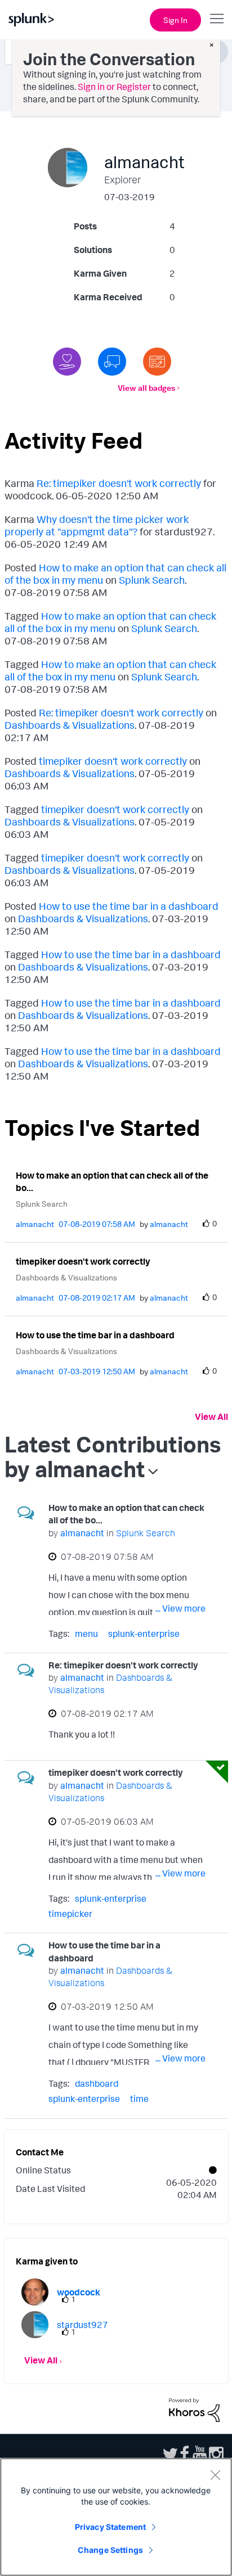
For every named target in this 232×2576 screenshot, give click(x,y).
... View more (180, 1608)
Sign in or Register (114, 87)
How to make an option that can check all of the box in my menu (110, 622)
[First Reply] (112, 362)
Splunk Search (152, 580)
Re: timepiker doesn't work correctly (119, 483)
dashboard (97, 2083)
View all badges (146, 388)
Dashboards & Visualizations (70, 725)
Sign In (175, 20)
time (139, 2099)
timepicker (70, 1914)
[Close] (215, 2475)
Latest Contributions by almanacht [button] (113, 1456)
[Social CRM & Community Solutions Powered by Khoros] (194, 2409)
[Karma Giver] (67, 362)
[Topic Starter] (157, 362)
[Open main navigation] (217, 19)
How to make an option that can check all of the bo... (112, 1182)
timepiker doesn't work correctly (113, 761)
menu (86, 1634)
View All (211, 1416)
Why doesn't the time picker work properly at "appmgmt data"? (97, 525)
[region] (116, 2517)
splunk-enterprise (144, 1634)
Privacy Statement (110, 2527)
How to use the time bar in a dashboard (129, 906)
